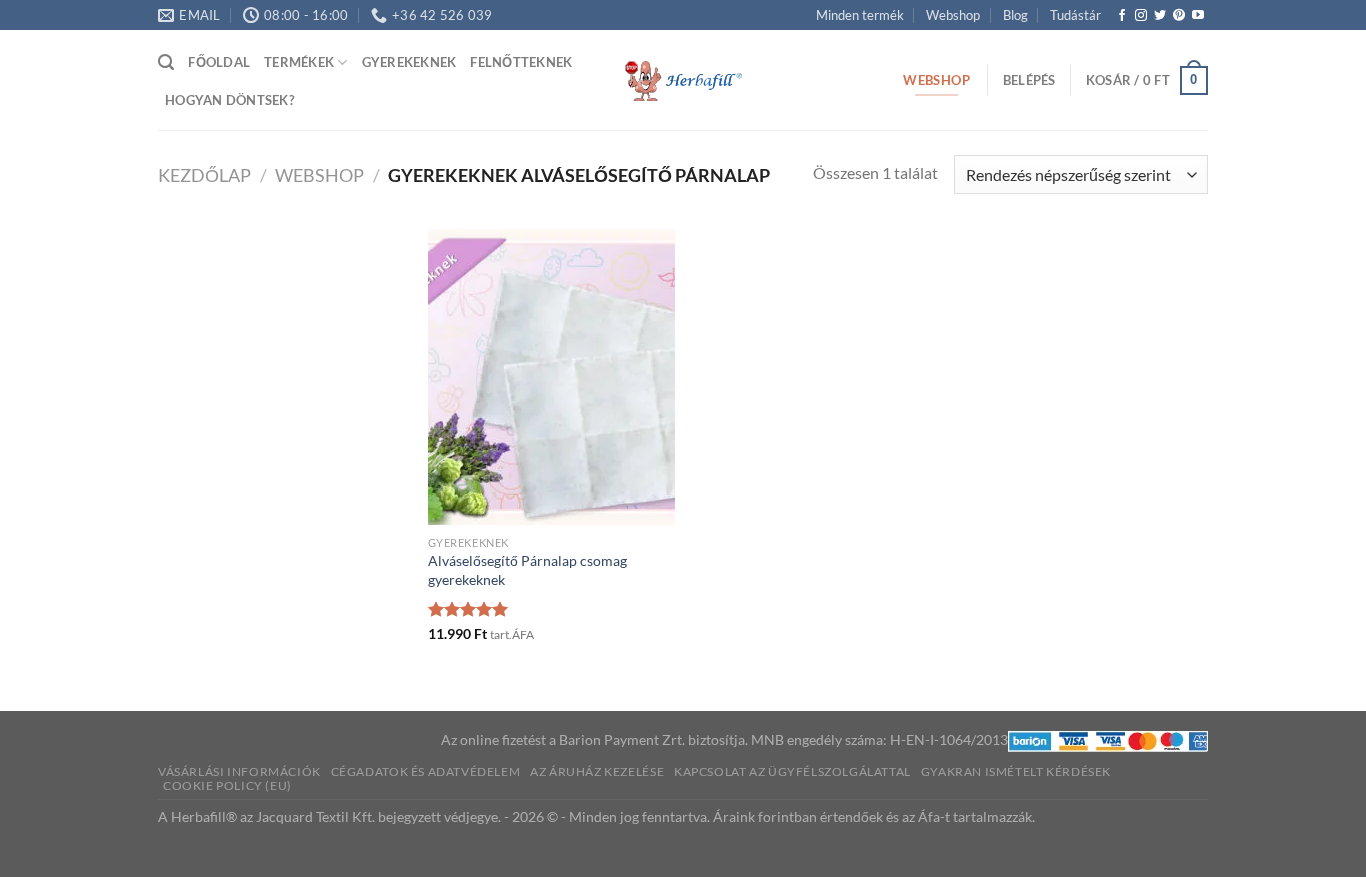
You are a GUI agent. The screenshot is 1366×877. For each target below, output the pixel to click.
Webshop (953, 15)
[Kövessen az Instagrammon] (1141, 16)
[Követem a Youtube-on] (1198, 16)
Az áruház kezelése (597, 771)
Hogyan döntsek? (229, 100)
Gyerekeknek (409, 62)
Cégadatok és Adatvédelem (426, 771)
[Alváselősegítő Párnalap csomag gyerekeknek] (551, 377)
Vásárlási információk (239, 771)
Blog (1015, 15)
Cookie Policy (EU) (227, 785)
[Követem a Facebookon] (1122, 16)
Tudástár (1075, 15)
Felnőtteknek (521, 62)
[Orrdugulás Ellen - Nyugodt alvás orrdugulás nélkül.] (683, 81)
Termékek (299, 62)
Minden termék (860, 15)
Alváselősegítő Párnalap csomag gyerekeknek (527, 570)
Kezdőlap (204, 175)
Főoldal (219, 62)
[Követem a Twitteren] (1160, 16)
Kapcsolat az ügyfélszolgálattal (792, 771)
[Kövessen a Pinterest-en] (1179, 16)
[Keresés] (166, 62)
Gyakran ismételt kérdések (1016, 771)
